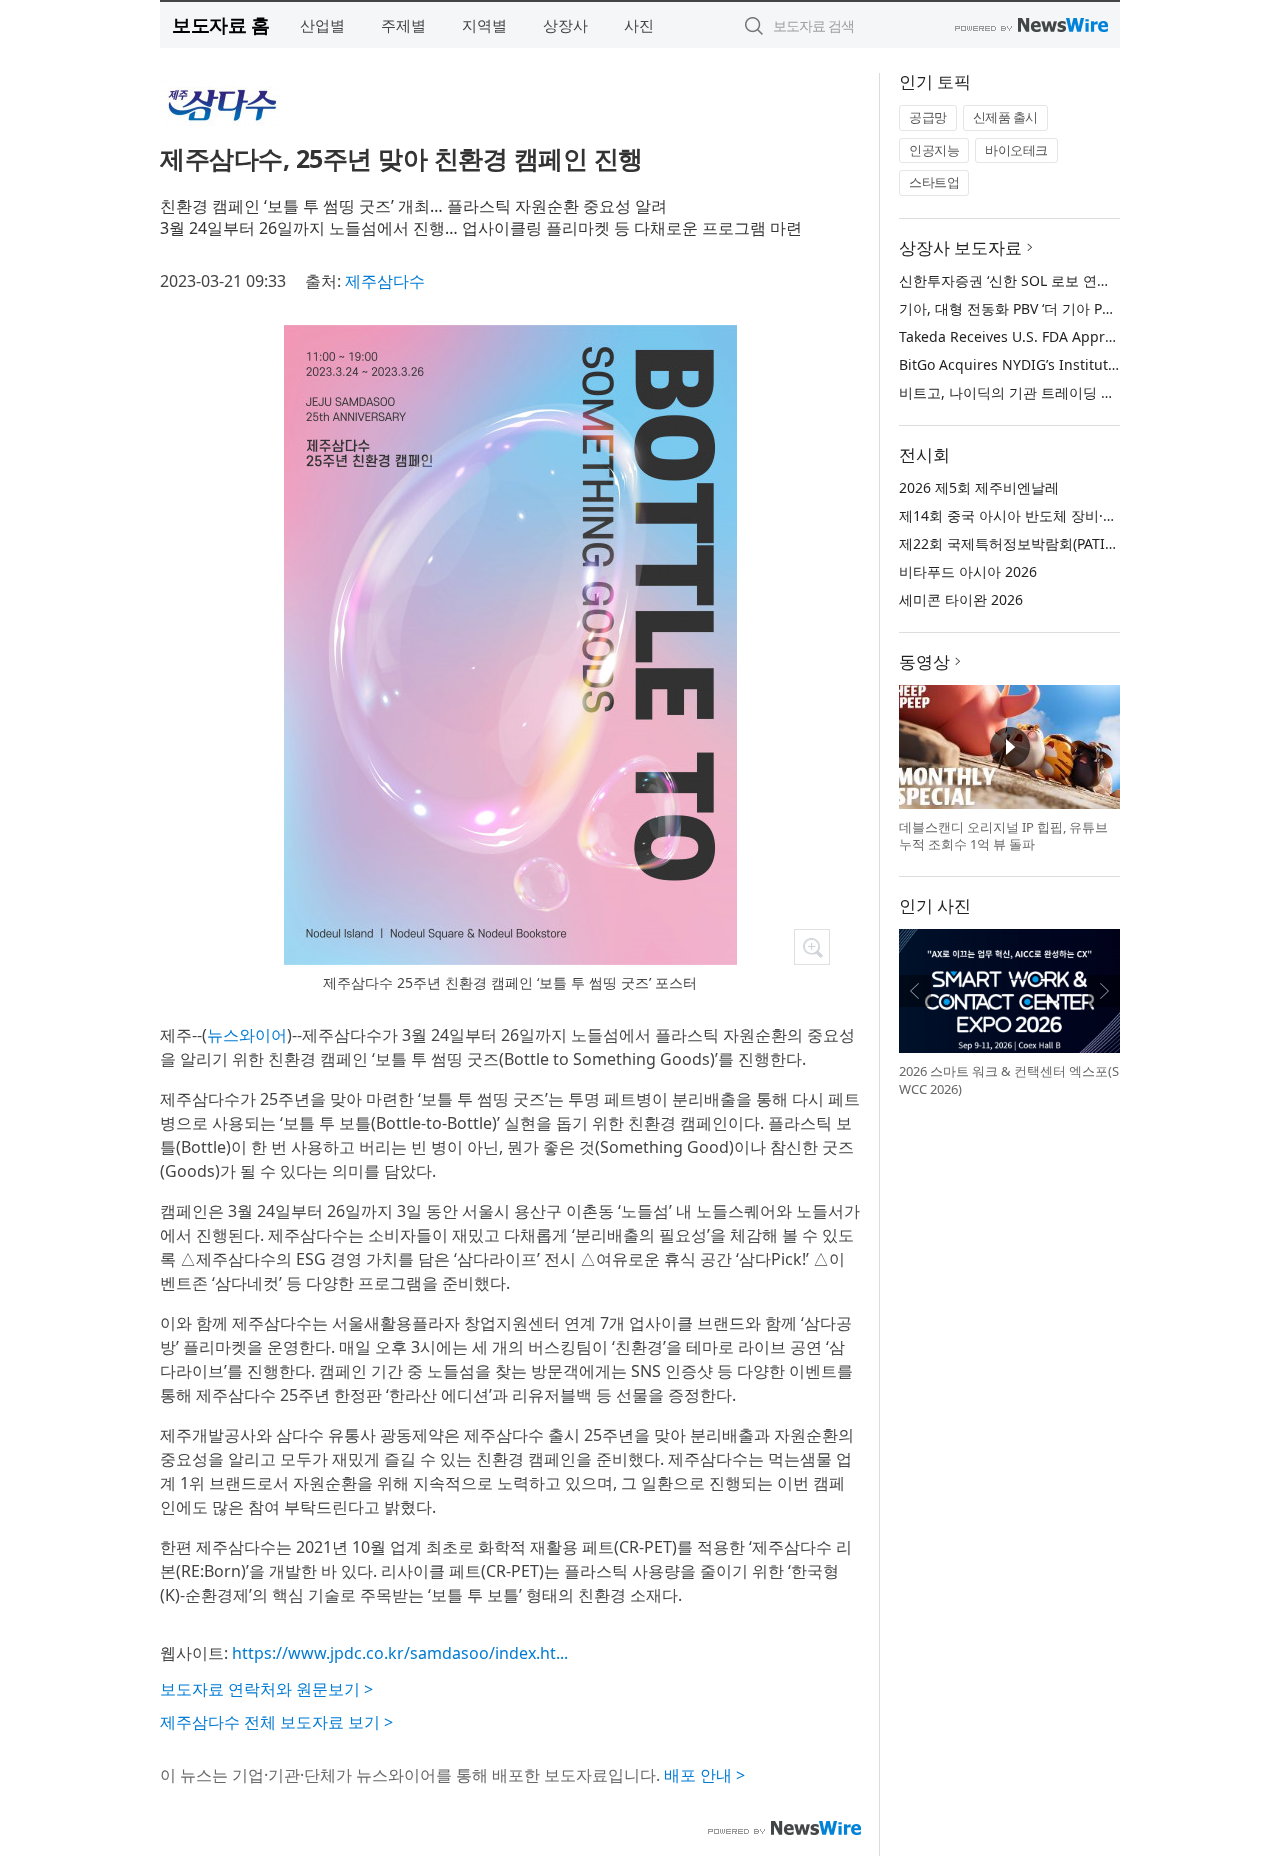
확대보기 (812, 947)
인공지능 (934, 150)
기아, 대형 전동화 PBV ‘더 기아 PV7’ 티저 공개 (1041, 308)
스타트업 (934, 182)
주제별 (403, 25)
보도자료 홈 (220, 24)
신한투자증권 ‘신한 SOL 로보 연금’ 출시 (1022, 280)
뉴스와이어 (247, 1035)
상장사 (565, 25)
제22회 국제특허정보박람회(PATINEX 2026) (1035, 543)
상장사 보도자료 (960, 247)
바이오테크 (1016, 150)
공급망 (928, 117)
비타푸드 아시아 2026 (968, 571)
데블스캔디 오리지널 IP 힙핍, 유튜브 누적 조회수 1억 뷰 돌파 (1003, 836)
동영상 (924, 661)
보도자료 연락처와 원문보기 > (266, 1689)
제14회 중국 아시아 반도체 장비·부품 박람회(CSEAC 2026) (1081, 515)
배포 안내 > (704, 1775)
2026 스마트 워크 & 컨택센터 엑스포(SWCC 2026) (1009, 1080)
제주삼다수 (385, 281)
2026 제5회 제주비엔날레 (979, 487)
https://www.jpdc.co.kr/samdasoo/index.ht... (400, 1653)
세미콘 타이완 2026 (961, 599)
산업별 (322, 25)
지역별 (484, 25)
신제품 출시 (1005, 117)
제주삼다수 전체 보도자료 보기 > (276, 1722)
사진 (639, 25)
